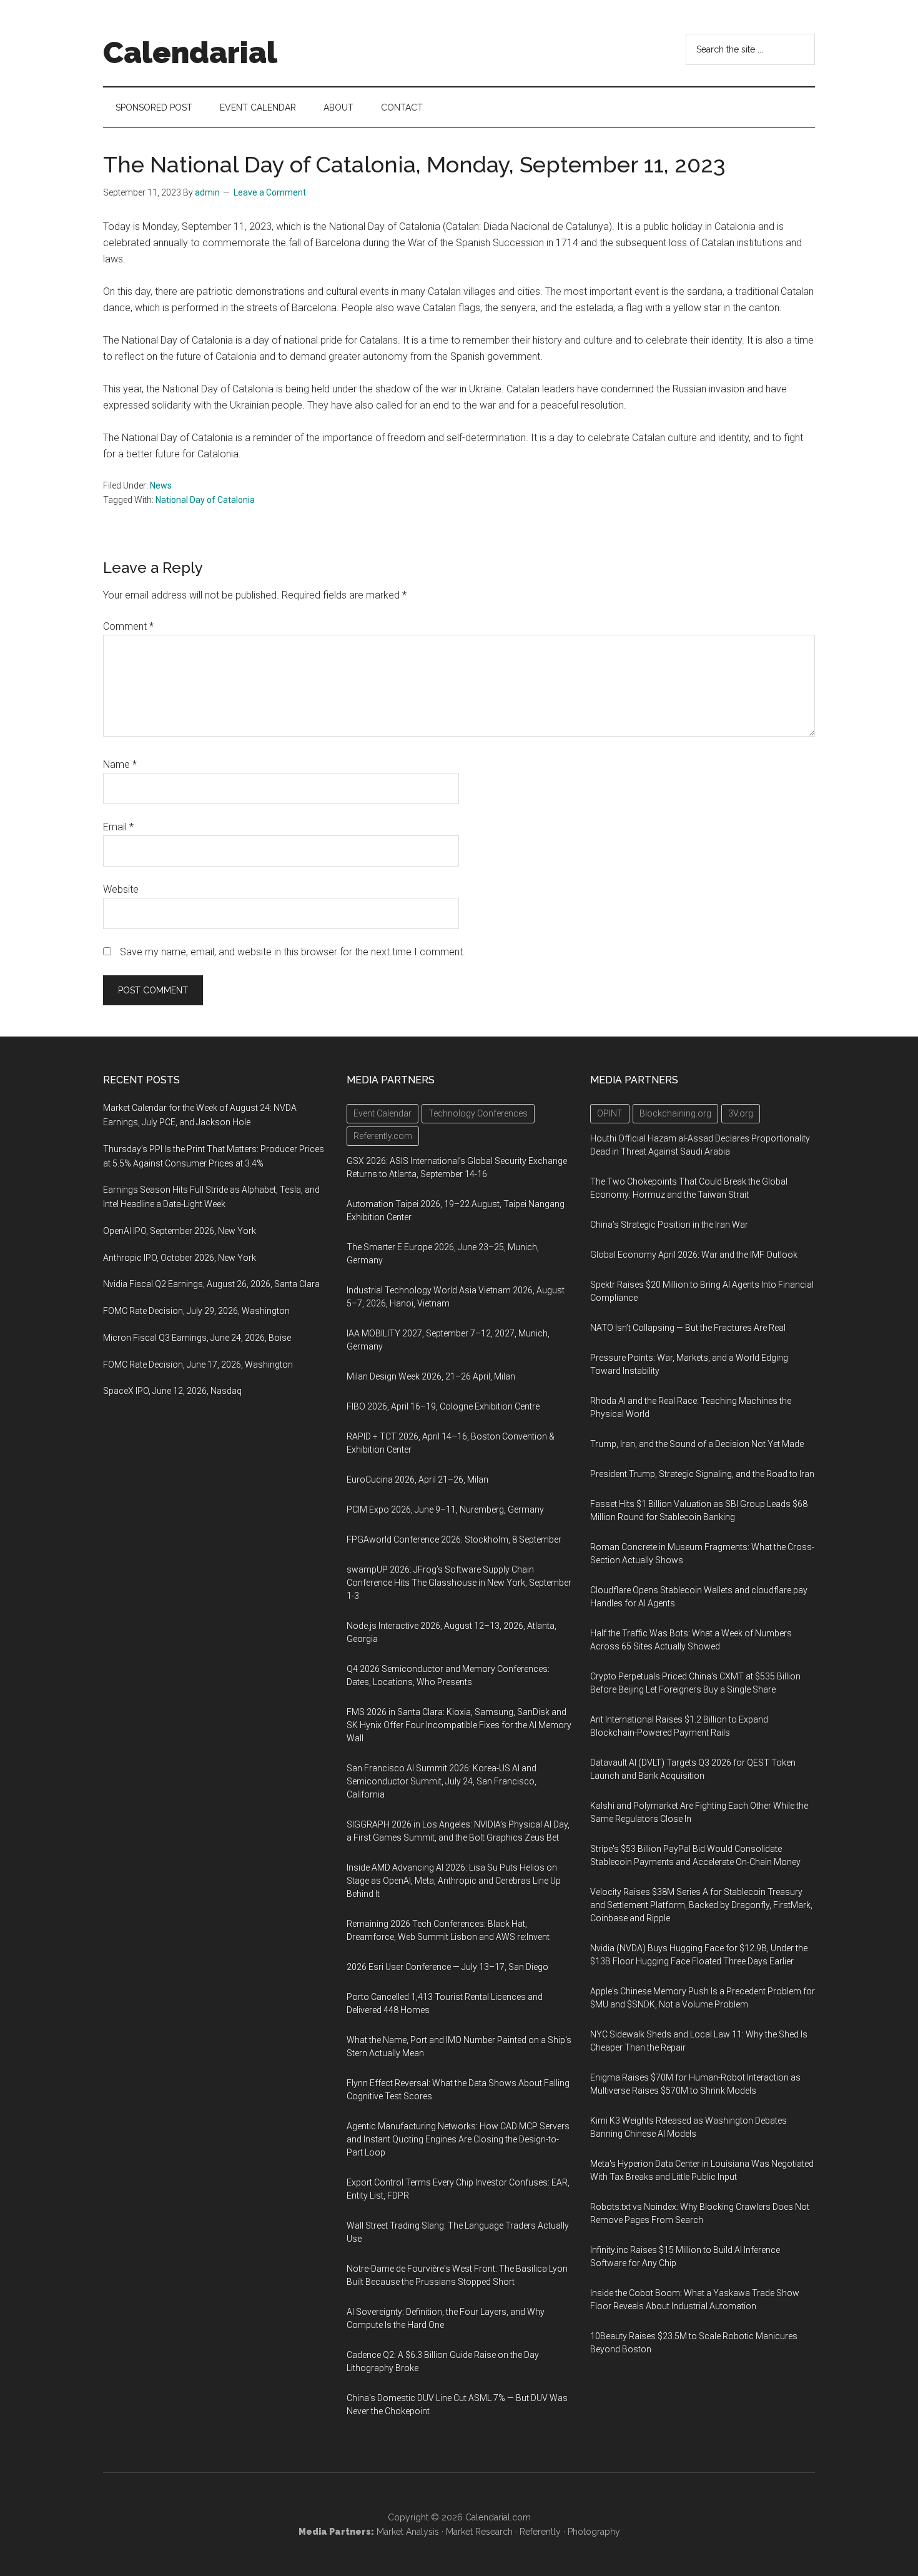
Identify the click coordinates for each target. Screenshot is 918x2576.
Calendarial (190, 52)
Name (120, 764)
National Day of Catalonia (205, 500)
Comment (128, 626)
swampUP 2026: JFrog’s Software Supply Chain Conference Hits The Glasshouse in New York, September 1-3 (459, 1583)
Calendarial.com (498, 2517)
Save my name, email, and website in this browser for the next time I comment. (293, 952)
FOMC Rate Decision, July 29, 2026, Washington (196, 1311)
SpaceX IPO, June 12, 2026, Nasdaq (172, 1391)
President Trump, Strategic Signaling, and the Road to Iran (702, 1474)
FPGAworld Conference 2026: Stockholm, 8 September (454, 1539)
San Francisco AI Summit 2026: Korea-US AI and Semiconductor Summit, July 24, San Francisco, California (442, 1781)
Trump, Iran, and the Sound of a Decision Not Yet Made (697, 1444)
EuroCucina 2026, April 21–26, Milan (417, 1479)
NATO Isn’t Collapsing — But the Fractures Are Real (688, 1328)
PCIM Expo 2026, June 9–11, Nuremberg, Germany (445, 1509)
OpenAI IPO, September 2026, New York (180, 1231)
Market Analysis (408, 2532)
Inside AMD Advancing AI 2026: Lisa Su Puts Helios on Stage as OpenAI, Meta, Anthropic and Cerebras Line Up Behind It (454, 1881)
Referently (540, 2532)
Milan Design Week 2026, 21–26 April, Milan (431, 1376)
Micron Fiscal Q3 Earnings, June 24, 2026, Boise (197, 1338)
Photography (594, 2532)
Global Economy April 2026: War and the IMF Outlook (694, 1255)
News (161, 485)
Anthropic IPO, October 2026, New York (180, 1258)
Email (118, 827)
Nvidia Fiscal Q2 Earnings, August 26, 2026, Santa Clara (211, 1284)
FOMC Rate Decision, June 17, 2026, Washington (198, 1365)
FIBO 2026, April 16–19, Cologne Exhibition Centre (443, 1406)
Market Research (479, 2532)
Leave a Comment (270, 192)
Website (121, 889)
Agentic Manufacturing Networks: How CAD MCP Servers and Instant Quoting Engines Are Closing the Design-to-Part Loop (458, 2139)
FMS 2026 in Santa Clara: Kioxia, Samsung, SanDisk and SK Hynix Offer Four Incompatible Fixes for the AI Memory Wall (459, 1725)
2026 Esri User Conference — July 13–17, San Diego (447, 1967)
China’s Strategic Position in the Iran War (669, 1225)
